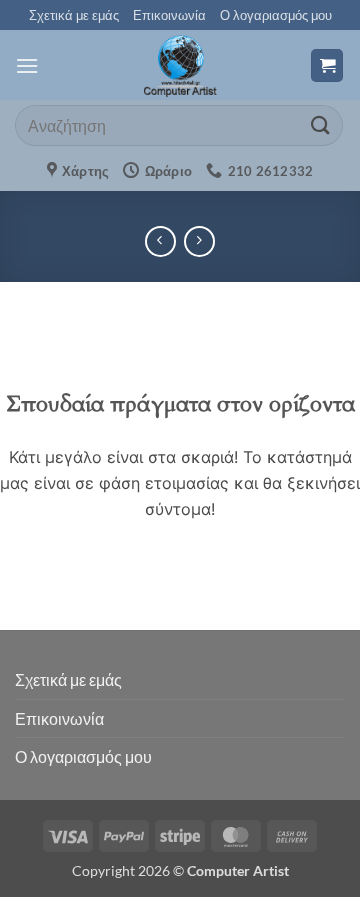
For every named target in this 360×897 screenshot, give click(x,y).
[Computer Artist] (180, 65)
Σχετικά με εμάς (74, 15)
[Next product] (160, 241)
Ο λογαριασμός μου (276, 15)
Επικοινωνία (169, 15)
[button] (27, 65)
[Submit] (321, 125)
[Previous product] (199, 241)
